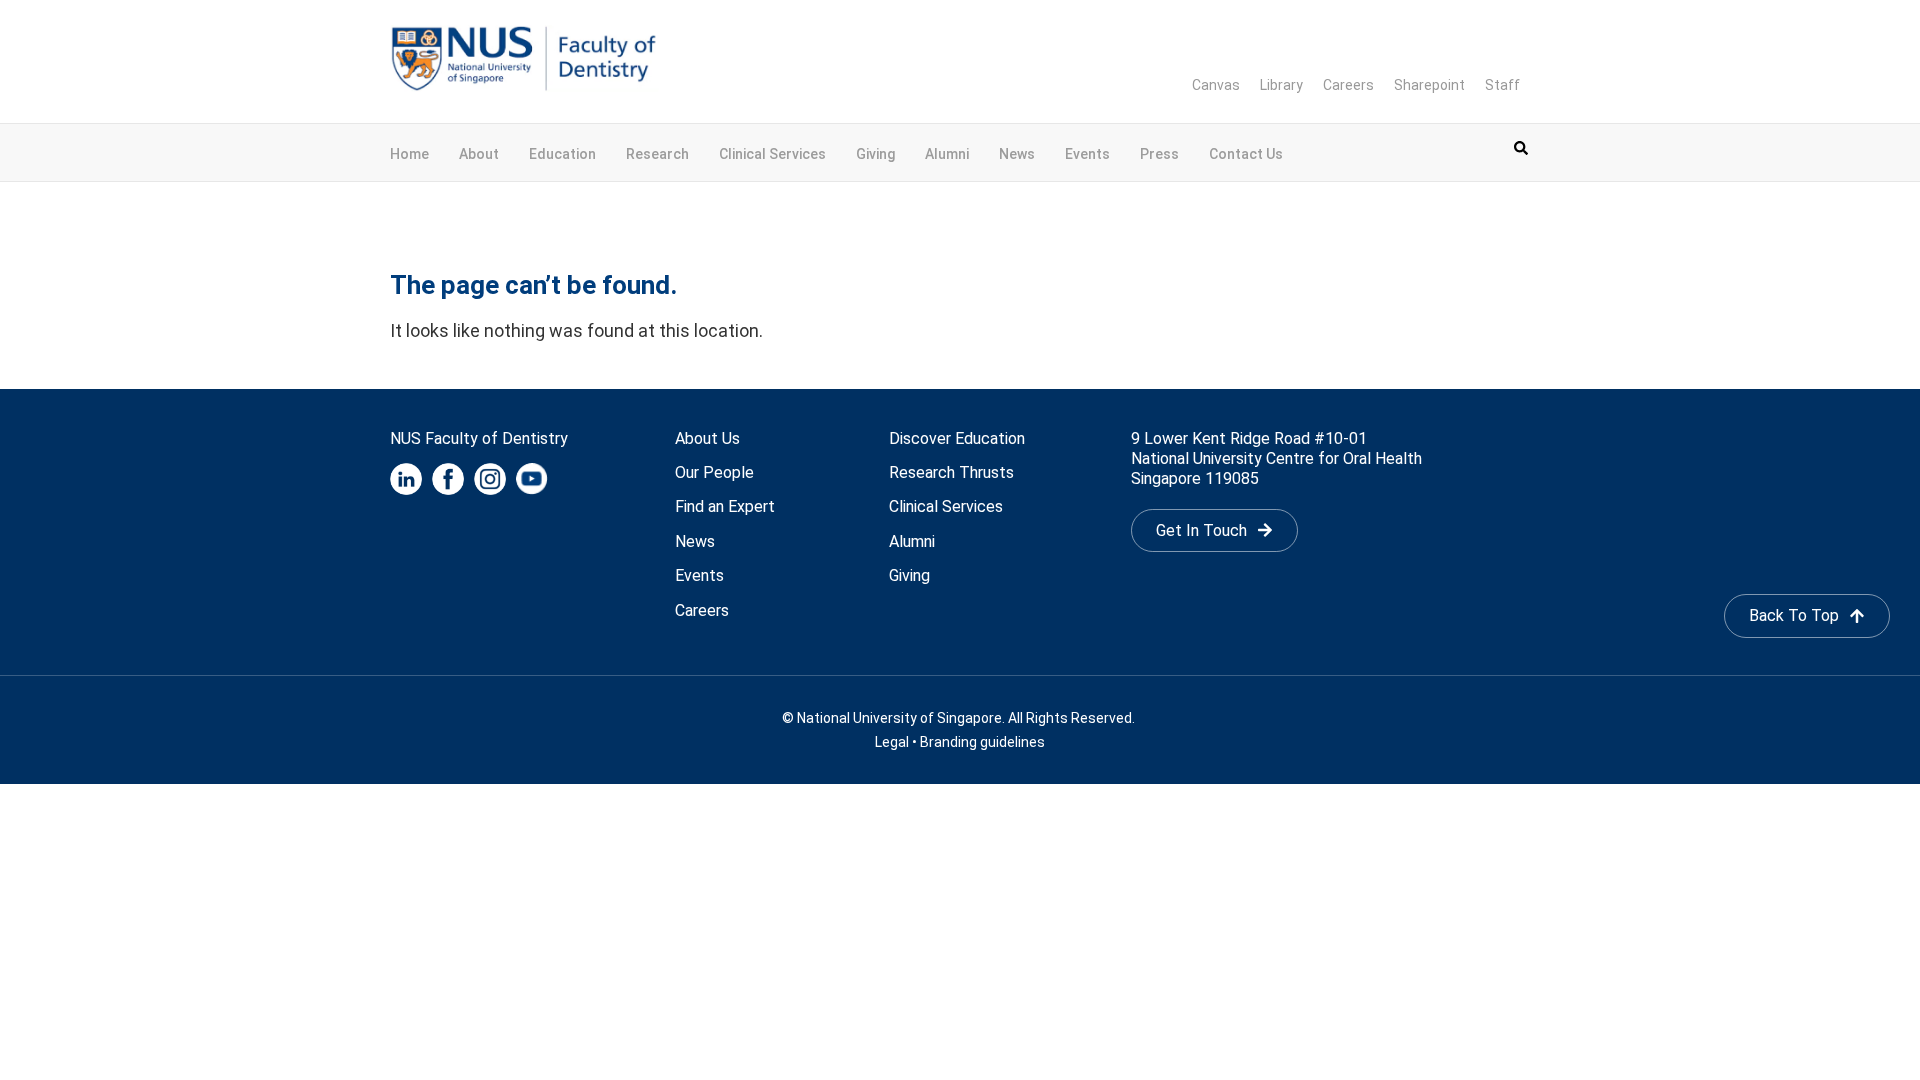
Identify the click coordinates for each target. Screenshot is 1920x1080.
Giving (875, 154)
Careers (1348, 85)
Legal (892, 742)
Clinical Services (772, 154)
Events (1087, 154)
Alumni (947, 154)
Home (409, 154)
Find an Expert (725, 506)
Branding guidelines (982, 742)
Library (1281, 85)
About (479, 154)
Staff (1502, 85)
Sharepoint (1429, 85)
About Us (707, 438)
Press (1159, 154)
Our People (714, 472)
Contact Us (1246, 154)
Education (562, 154)
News (1017, 154)
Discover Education (957, 438)
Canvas (1216, 85)
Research (657, 154)
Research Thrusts (951, 472)
